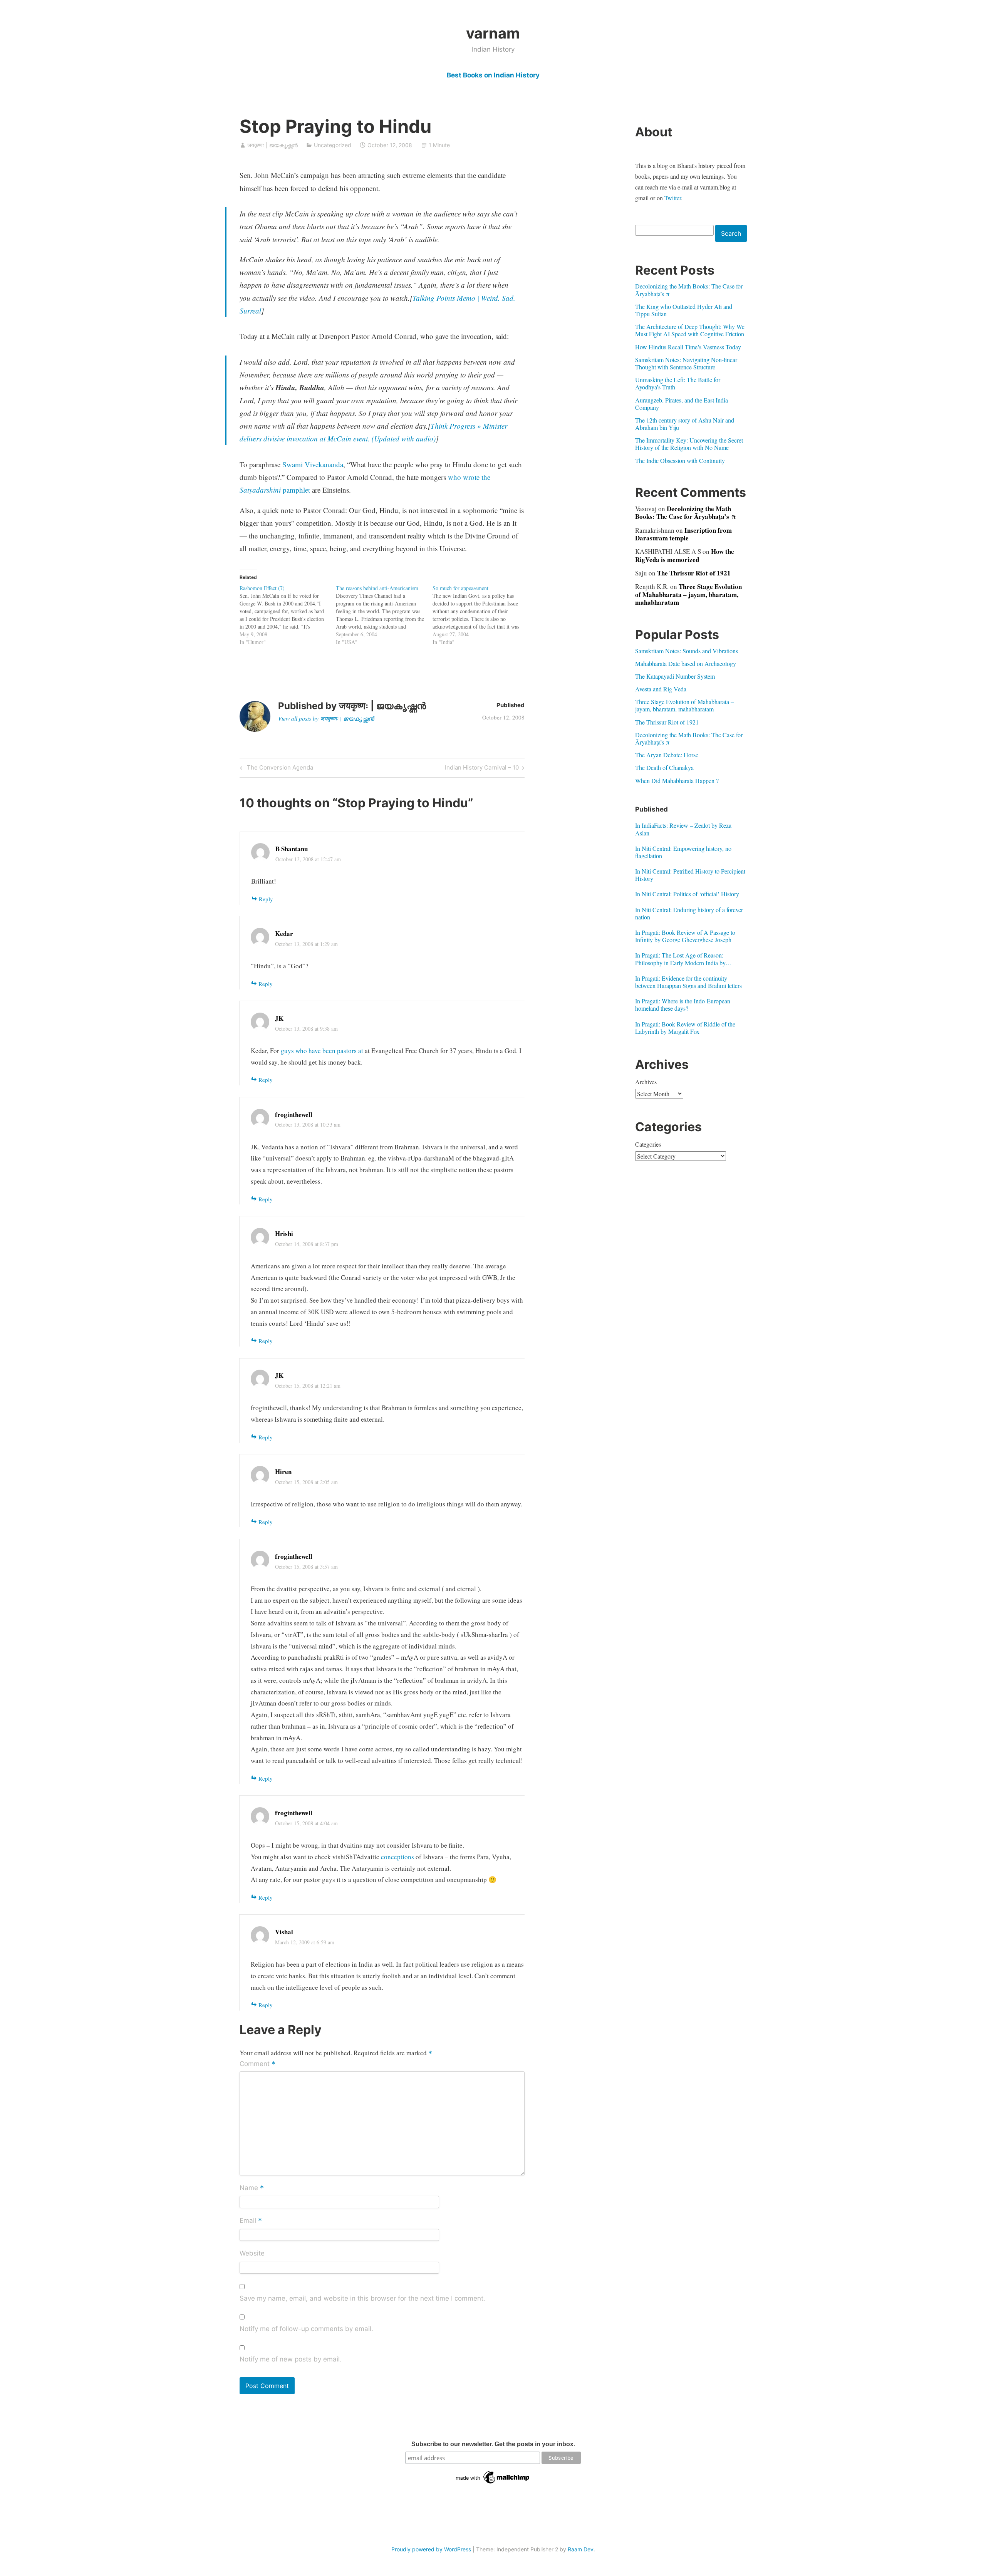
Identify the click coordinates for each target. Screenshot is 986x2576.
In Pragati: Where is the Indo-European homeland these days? (683, 1005)
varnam (493, 33)
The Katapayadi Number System (675, 676)
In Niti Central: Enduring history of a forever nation (689, 913)
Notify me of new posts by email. (291, 2359)
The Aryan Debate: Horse (667, 755)
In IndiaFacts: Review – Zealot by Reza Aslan (683, 829)
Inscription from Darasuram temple (683, 534)
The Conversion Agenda (279, 769)
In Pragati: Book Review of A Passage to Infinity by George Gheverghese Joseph (685, 936)
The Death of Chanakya (664, 767)
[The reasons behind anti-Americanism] (384, 615)
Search (731, 233)
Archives (646, 1082)
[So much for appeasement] (481, 615)
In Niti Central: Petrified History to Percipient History (690, 875)
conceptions (397, 1857)
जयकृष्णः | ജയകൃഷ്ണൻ (272, 145)
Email (251, 2221)
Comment (257, 2064)
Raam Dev (581, 2549)
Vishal (284, 1932)
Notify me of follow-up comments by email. (306, 2329)
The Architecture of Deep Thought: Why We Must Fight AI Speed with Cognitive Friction (690, 330)
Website (252, 2253)
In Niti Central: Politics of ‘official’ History (687, 894)
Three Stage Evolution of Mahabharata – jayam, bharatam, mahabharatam (688, 594)
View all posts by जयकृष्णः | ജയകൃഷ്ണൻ (326, 718)
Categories (648, 1144)
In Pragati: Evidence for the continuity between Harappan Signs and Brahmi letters (688, 982)
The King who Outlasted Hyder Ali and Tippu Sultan (684, 310)
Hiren (283, 1472)
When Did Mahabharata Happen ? (677, 781)
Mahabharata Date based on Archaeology (686, 663)
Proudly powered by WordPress (431, 2549)
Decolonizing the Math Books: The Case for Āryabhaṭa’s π (689, 290)
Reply (266, 899)
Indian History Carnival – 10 (482, 769)
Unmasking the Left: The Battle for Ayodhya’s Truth (678, 383)
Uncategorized (333, 145)
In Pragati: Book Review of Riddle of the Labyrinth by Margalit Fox (685, 1028)
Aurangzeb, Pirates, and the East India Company (682, 404)
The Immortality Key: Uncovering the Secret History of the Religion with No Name (689, 444)
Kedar (284, 933)
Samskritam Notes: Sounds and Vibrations (687, 651)
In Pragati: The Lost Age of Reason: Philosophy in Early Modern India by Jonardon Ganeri (680, 959)
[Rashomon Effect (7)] (288, 615)
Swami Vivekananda (313, 464)
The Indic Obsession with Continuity (680, 460)
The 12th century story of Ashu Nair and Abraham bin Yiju (685, 424)
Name (252, 2188)
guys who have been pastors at (323, 1051)
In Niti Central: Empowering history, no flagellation (683, 852)
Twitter (673, 198)
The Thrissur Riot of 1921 (694, 573)
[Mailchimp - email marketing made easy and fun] (493, 2484)
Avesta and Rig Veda (661, 689)
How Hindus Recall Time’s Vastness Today (688, 347)
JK (279, 1018)
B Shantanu (292, 849)
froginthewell (294, 1114)
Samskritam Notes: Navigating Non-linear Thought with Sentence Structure (686, 363)
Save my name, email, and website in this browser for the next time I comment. (362, 2298)
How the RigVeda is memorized (685, 555)
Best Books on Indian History (493, 75)
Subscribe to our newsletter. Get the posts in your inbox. (493, 2444)
